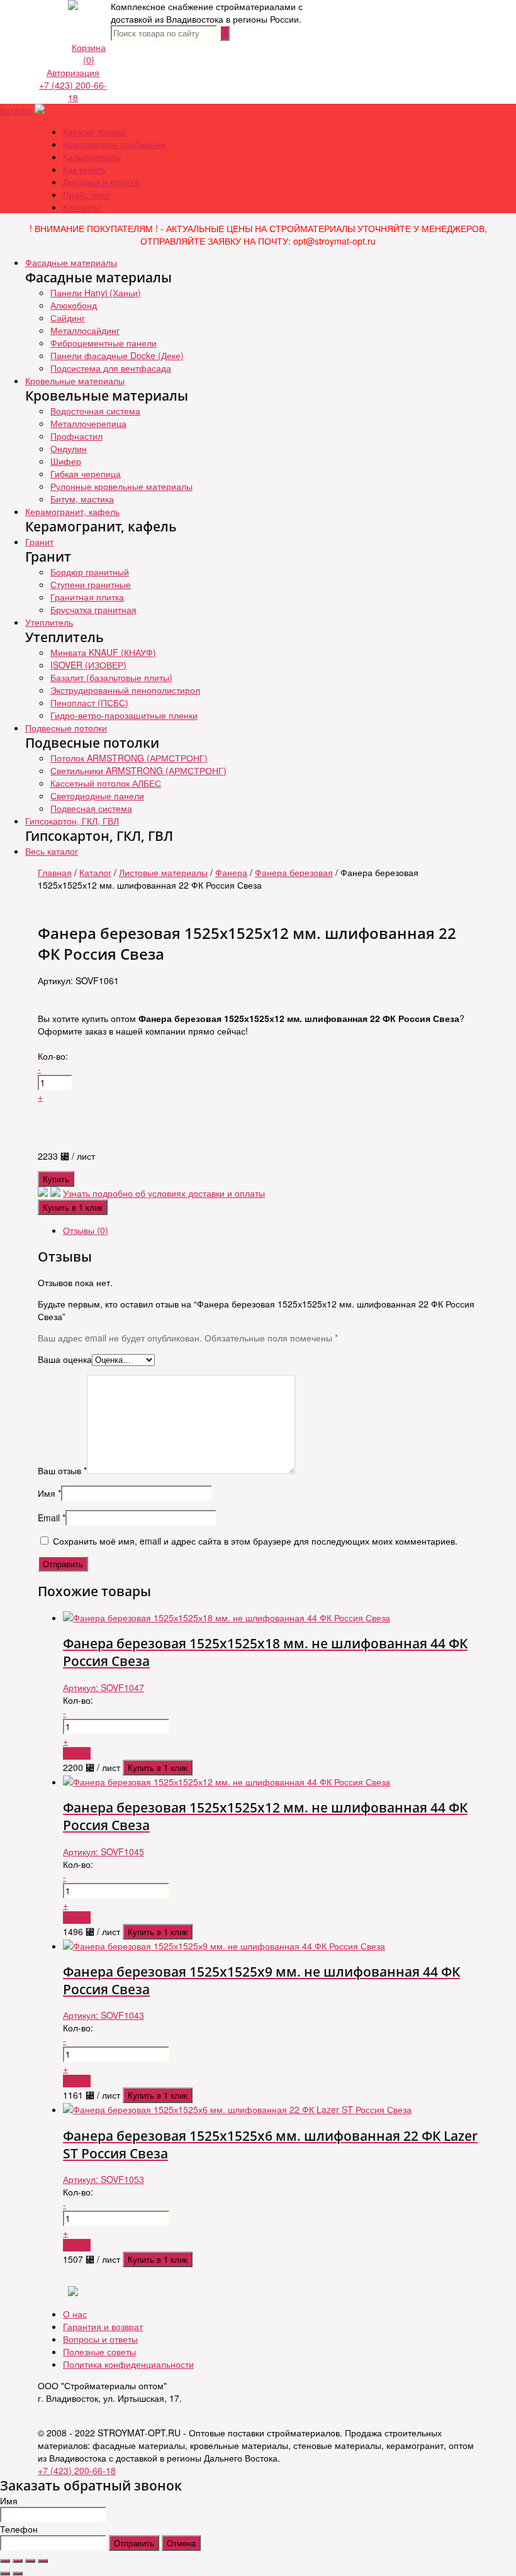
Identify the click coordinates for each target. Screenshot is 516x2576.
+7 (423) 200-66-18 (73, 91)
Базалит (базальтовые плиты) (111, 677)
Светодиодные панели (97, 796)
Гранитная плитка (87, 597)
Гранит (39, 541)
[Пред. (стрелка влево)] (5, 2573)
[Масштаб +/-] (43, 2561)
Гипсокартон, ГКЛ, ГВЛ (72, 821)
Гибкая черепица (86, 474)
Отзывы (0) (86, 1230)
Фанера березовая (294, 872)
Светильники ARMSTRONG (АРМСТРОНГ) (138, 770)
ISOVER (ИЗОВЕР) (88, 665)
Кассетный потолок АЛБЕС (106, 783)
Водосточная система (95, 411)
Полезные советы (99, 2351)
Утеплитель (49, 622)
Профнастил (76, 436)
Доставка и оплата (101, 182)
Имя (49, 1493)
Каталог (16, 110)
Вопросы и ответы (100, 2339)
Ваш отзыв (62, 1470)
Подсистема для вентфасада (111, 368)
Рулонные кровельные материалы (121, 486)
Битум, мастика (82, 499)
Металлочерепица (88, 423)
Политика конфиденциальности (128, 2364)
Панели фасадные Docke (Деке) (117, 355)
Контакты (82, 207)
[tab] (271, 1230)
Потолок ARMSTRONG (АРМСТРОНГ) (129, 758)
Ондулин (69, 448)
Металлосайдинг (85, 330)
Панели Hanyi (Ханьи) (96, 292)
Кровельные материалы (75, 380)
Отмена (181, 2543)
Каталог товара (94, 131)
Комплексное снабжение (114, 144)
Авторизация (73, 72)
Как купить (84, 169)
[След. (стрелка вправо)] (18, 2573)
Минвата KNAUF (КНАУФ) (103, 652)
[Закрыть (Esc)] (5, 2561)
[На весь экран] (30, 2561)
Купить (56, 1179)
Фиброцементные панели (104, 343)
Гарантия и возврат (103, 2326)
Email (52, 1518)
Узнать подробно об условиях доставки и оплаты (164, 1193)
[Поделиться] (18, 2561)
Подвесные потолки (66, 728)
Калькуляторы (92, 157)
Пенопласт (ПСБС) (89, 702)
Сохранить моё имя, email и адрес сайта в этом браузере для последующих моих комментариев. (255, 1541)
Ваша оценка (65, 1359)
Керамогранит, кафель (72, 511)
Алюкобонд (74, 305)
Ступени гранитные (91, 584)
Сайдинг (68, 318)
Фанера (231, 872)
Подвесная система (91, 808)
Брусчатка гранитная (93, 609)
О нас (75, 2314)
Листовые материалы (163, 872)
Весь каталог (52, 851)
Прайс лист (86, 194)
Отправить (134, 2543)
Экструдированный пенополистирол (125, 690)
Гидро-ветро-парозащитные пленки (124, 715)
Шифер (66, 461)
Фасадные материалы (71, 262)
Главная (55, 872)
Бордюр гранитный (90, 572)
